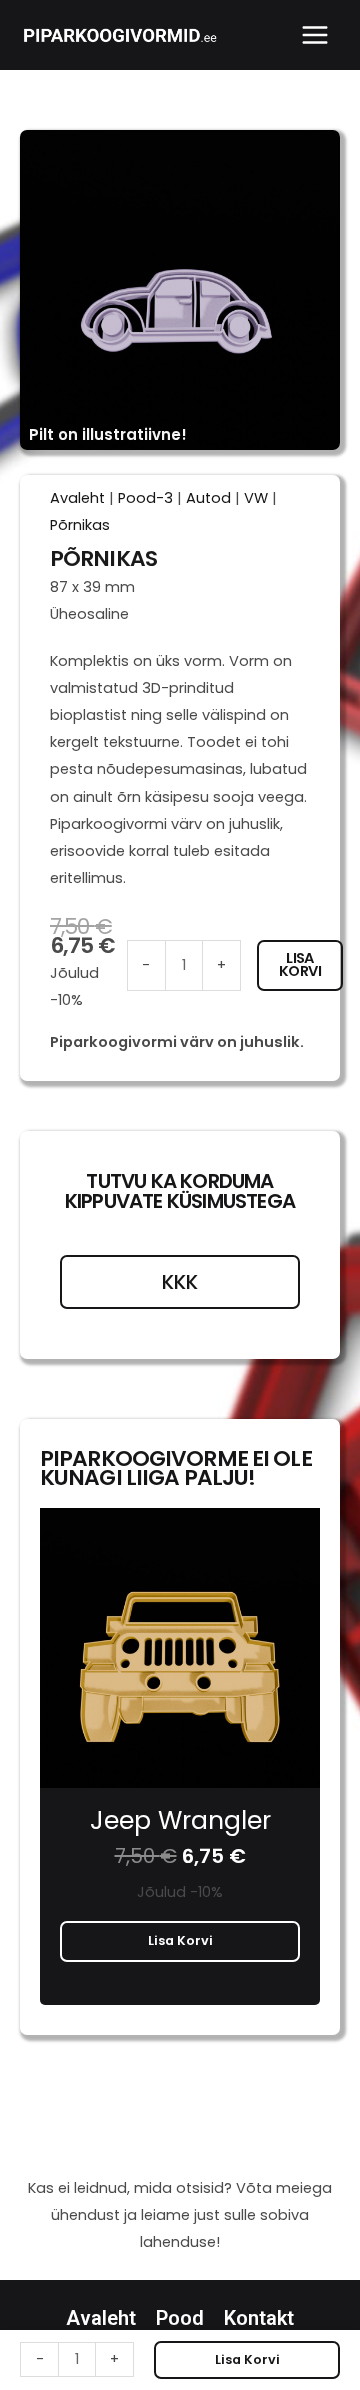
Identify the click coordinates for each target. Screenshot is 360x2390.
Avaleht (77, 498)
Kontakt (259, 2318)
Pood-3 (145, 498)
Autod (208, 498)
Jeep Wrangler (180, 1820)
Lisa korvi (300, 964)
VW (256, 498)
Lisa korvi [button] (180, 1940)
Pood (180, 2318)
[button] (27, 1791)
